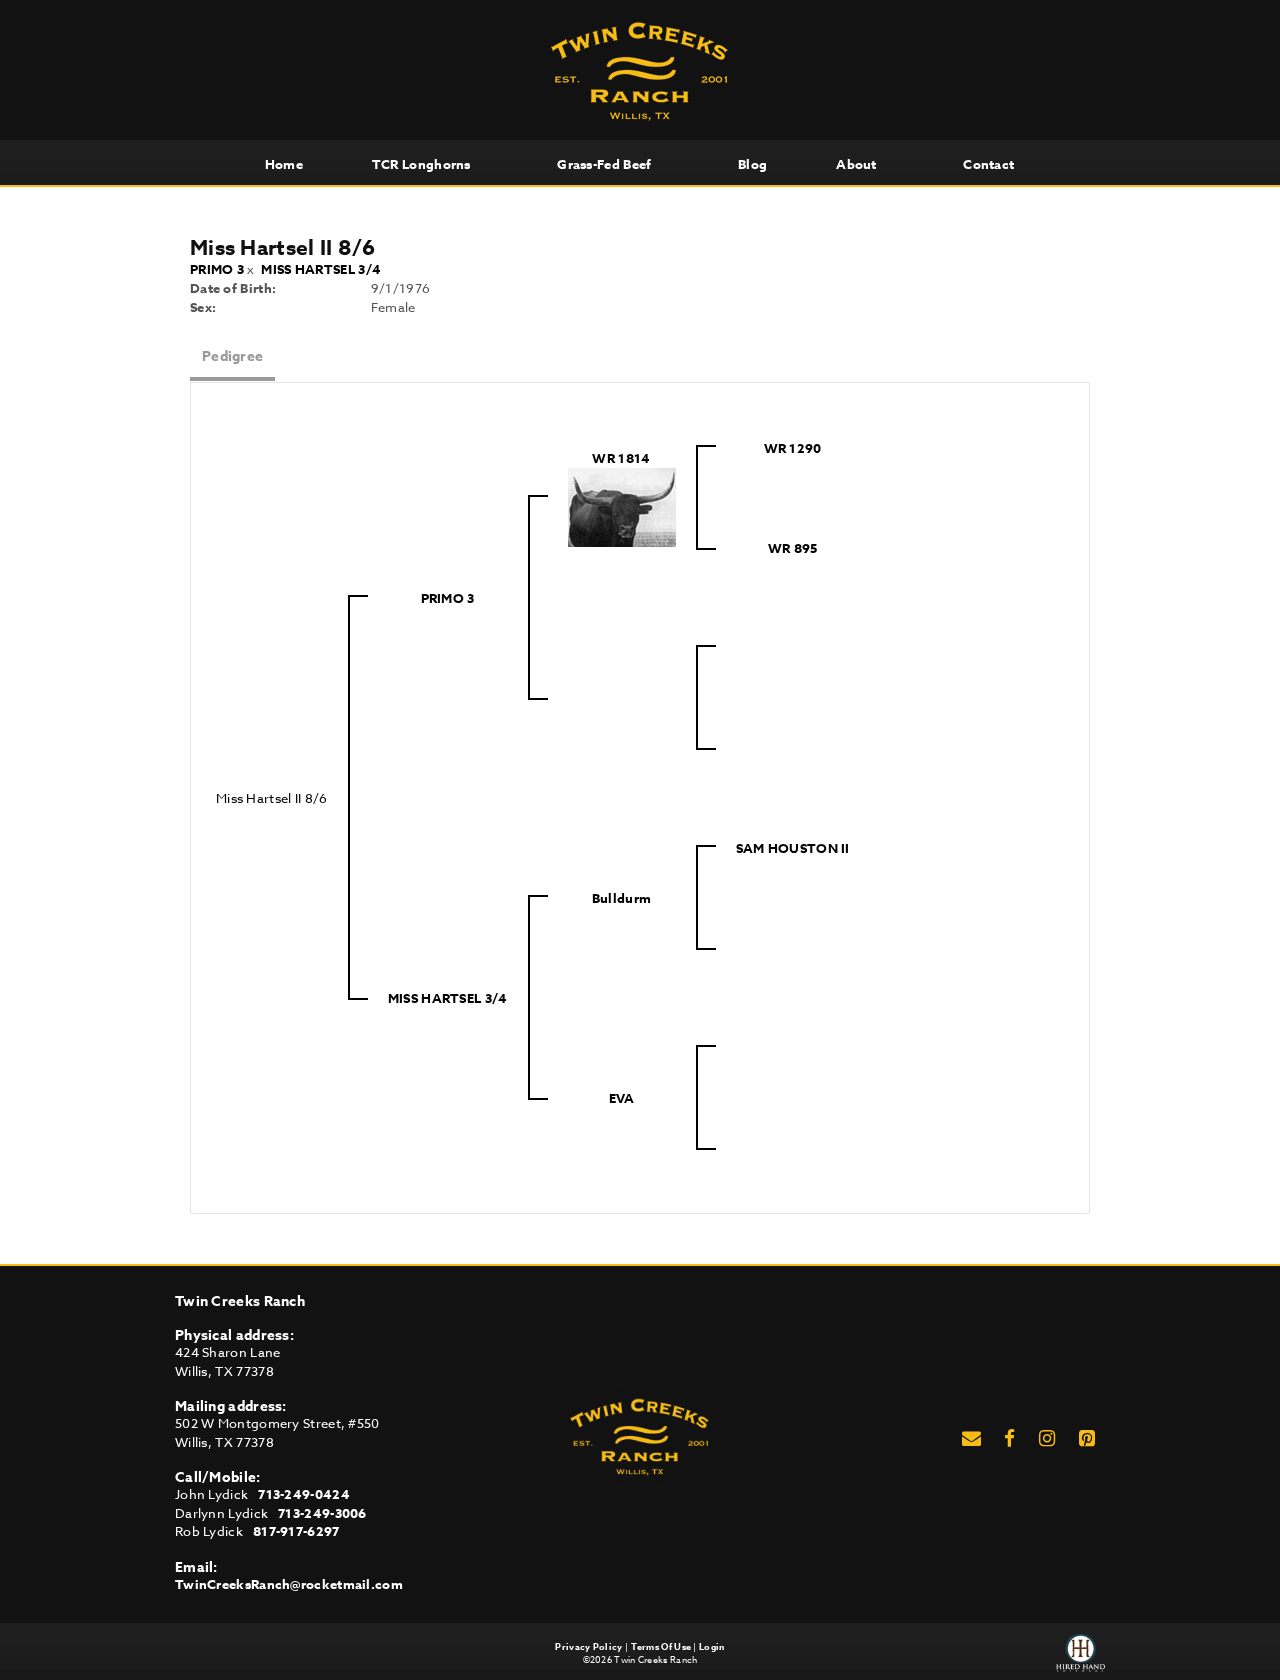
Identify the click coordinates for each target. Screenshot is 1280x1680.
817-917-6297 (296, 1531)
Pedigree (232, 356)
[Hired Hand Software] (1080, 1653)
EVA (622, 1098)
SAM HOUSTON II (793, 848)
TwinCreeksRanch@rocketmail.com (289, 1584)
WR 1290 (793, 448)
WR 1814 (621, 458)
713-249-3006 (322, 1513)
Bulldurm (621, 898)
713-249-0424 (304, 1494)
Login (712, 1646)
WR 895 (793, 548)
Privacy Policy (588, 1646)
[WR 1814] (622, 505)
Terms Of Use (661, 1646)
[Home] (640, 1434)
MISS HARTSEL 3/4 (321, 269)
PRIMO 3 (217, 269)
